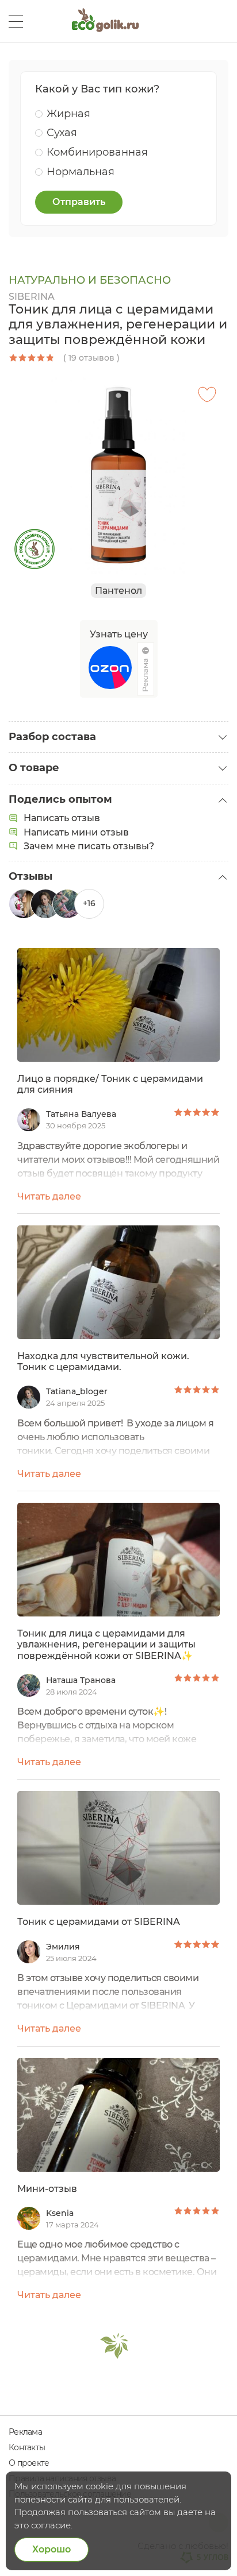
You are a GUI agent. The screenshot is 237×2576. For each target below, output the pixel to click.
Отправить (79, 202)
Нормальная (81, 172)
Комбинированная (97, 152)
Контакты (27, 2447)
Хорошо (51, 2549)
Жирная (68, 114)
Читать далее (49, 1196)
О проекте (29, 2463)
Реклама (25, 2432)
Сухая (62, 133)
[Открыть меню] (16, 22)
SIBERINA (32, 297)
